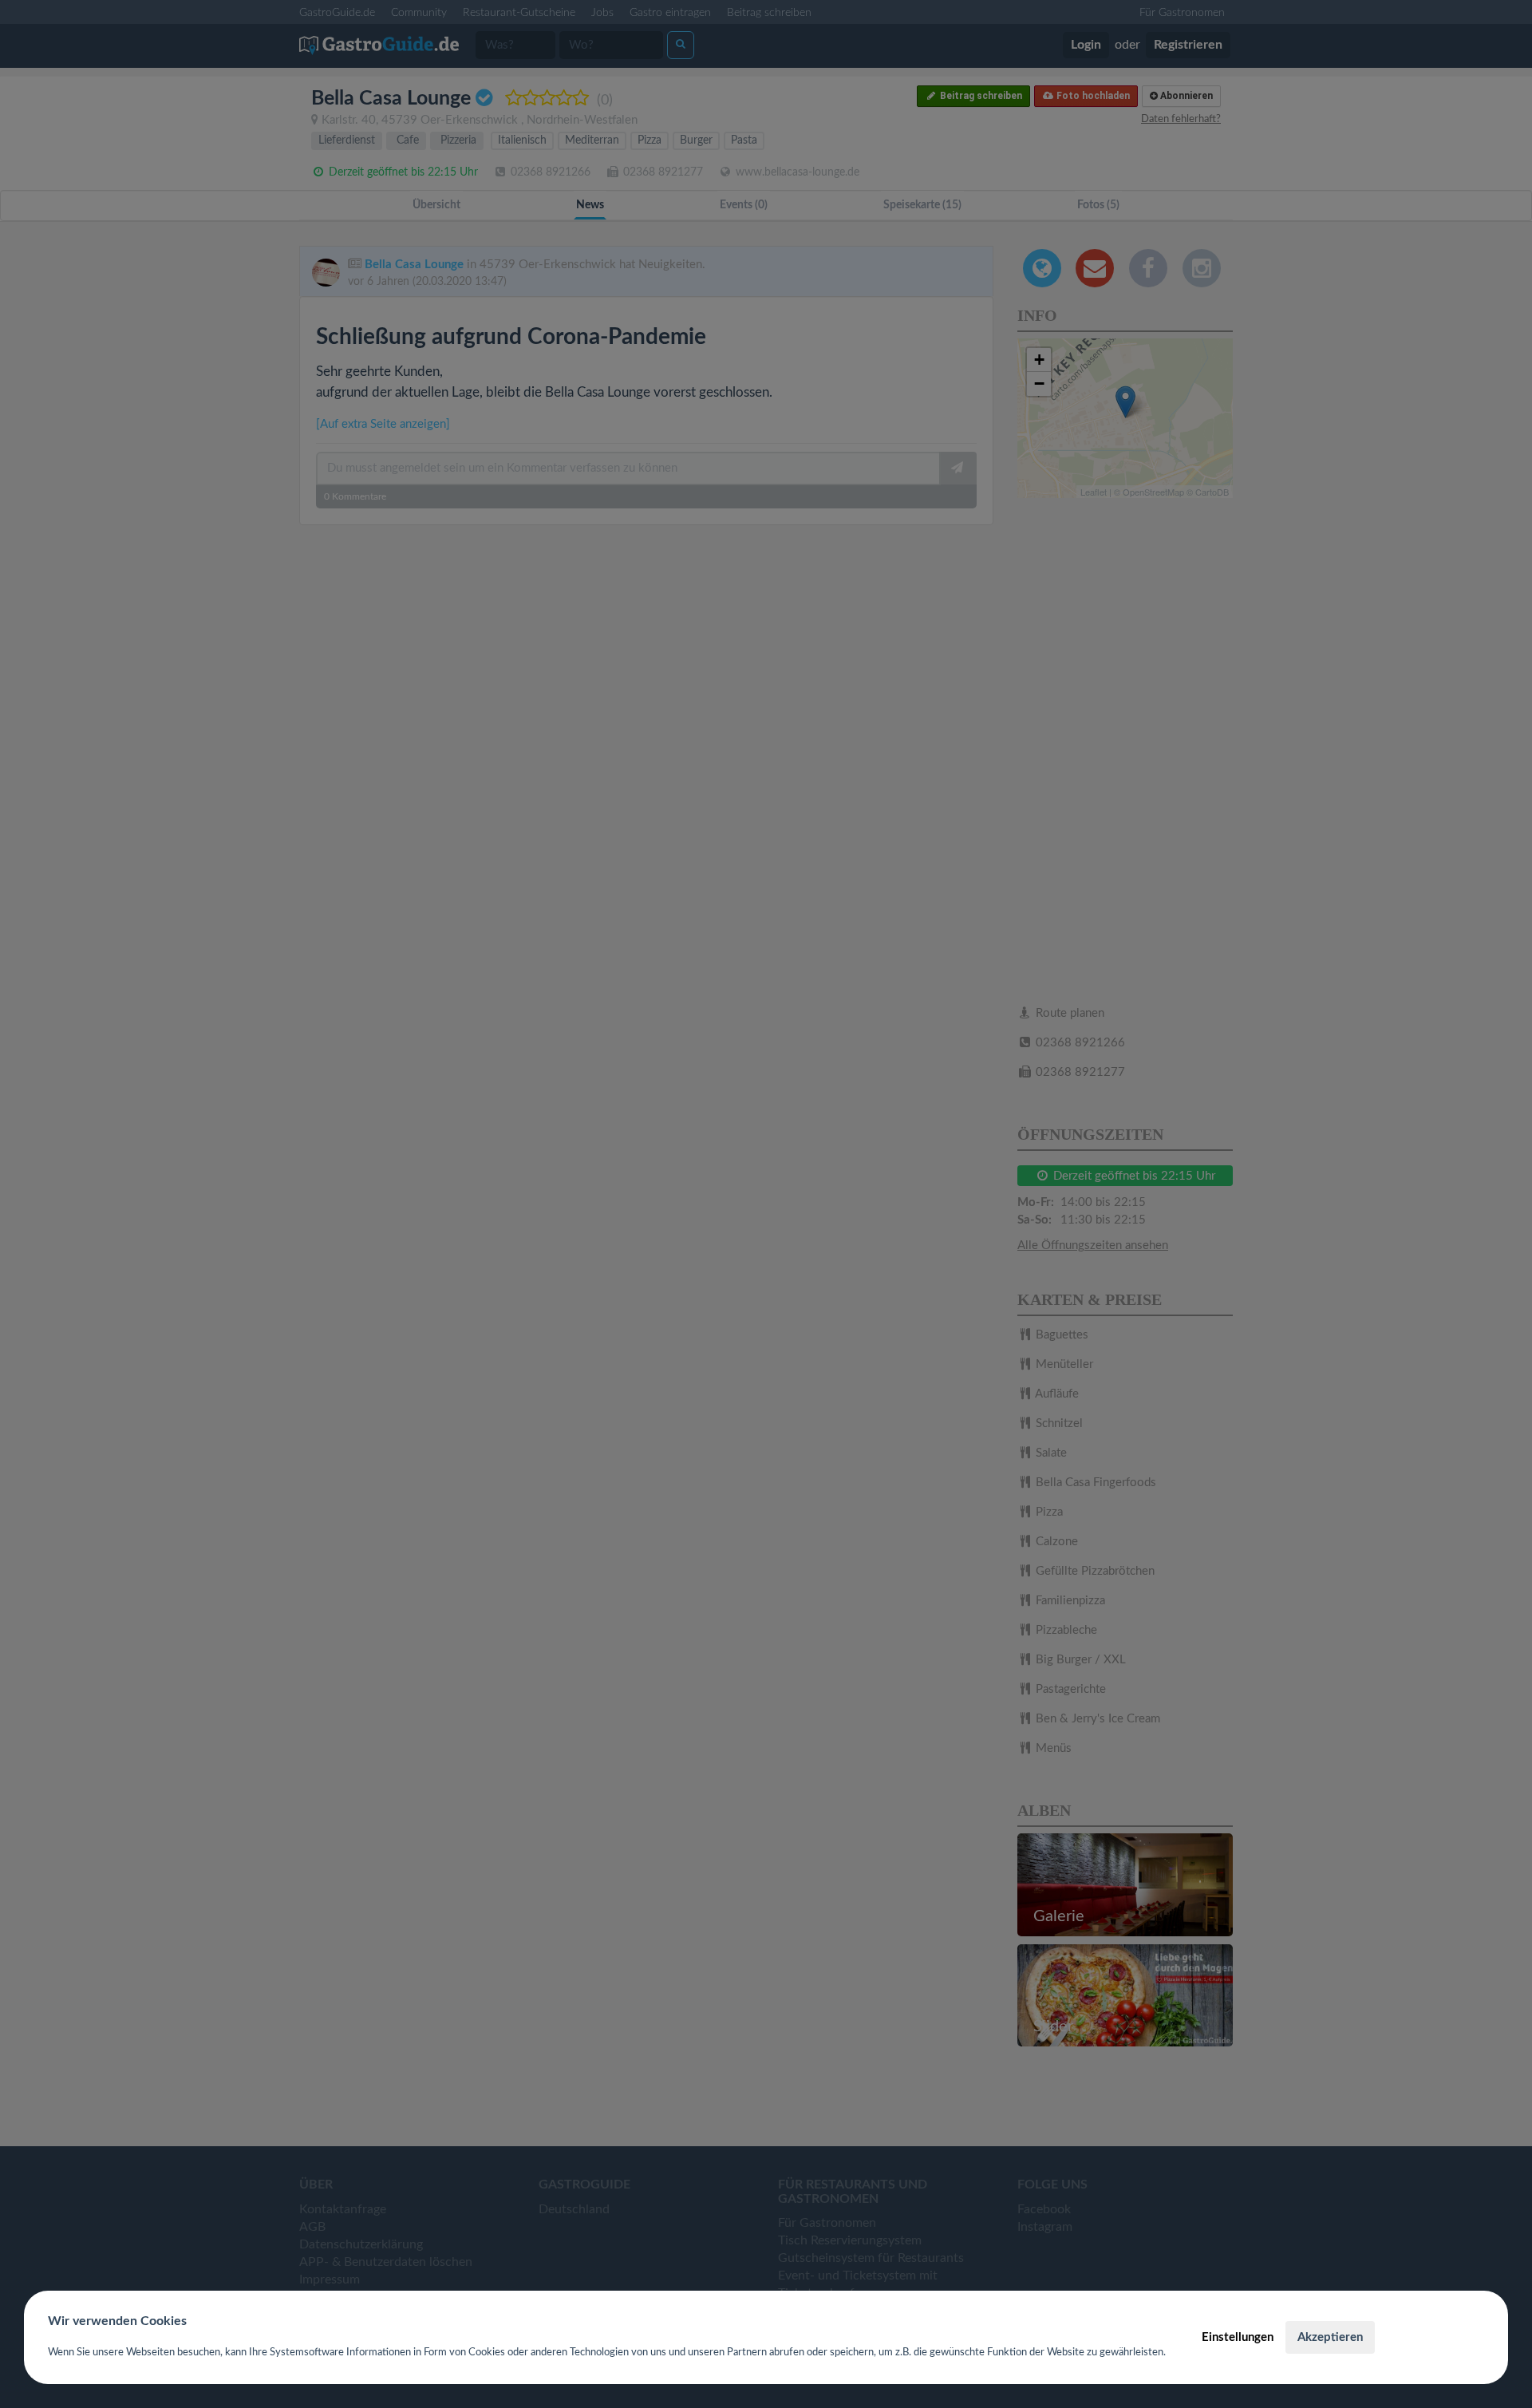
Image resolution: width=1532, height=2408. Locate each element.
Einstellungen (1238, 2337)
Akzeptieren (1330, 2337)
